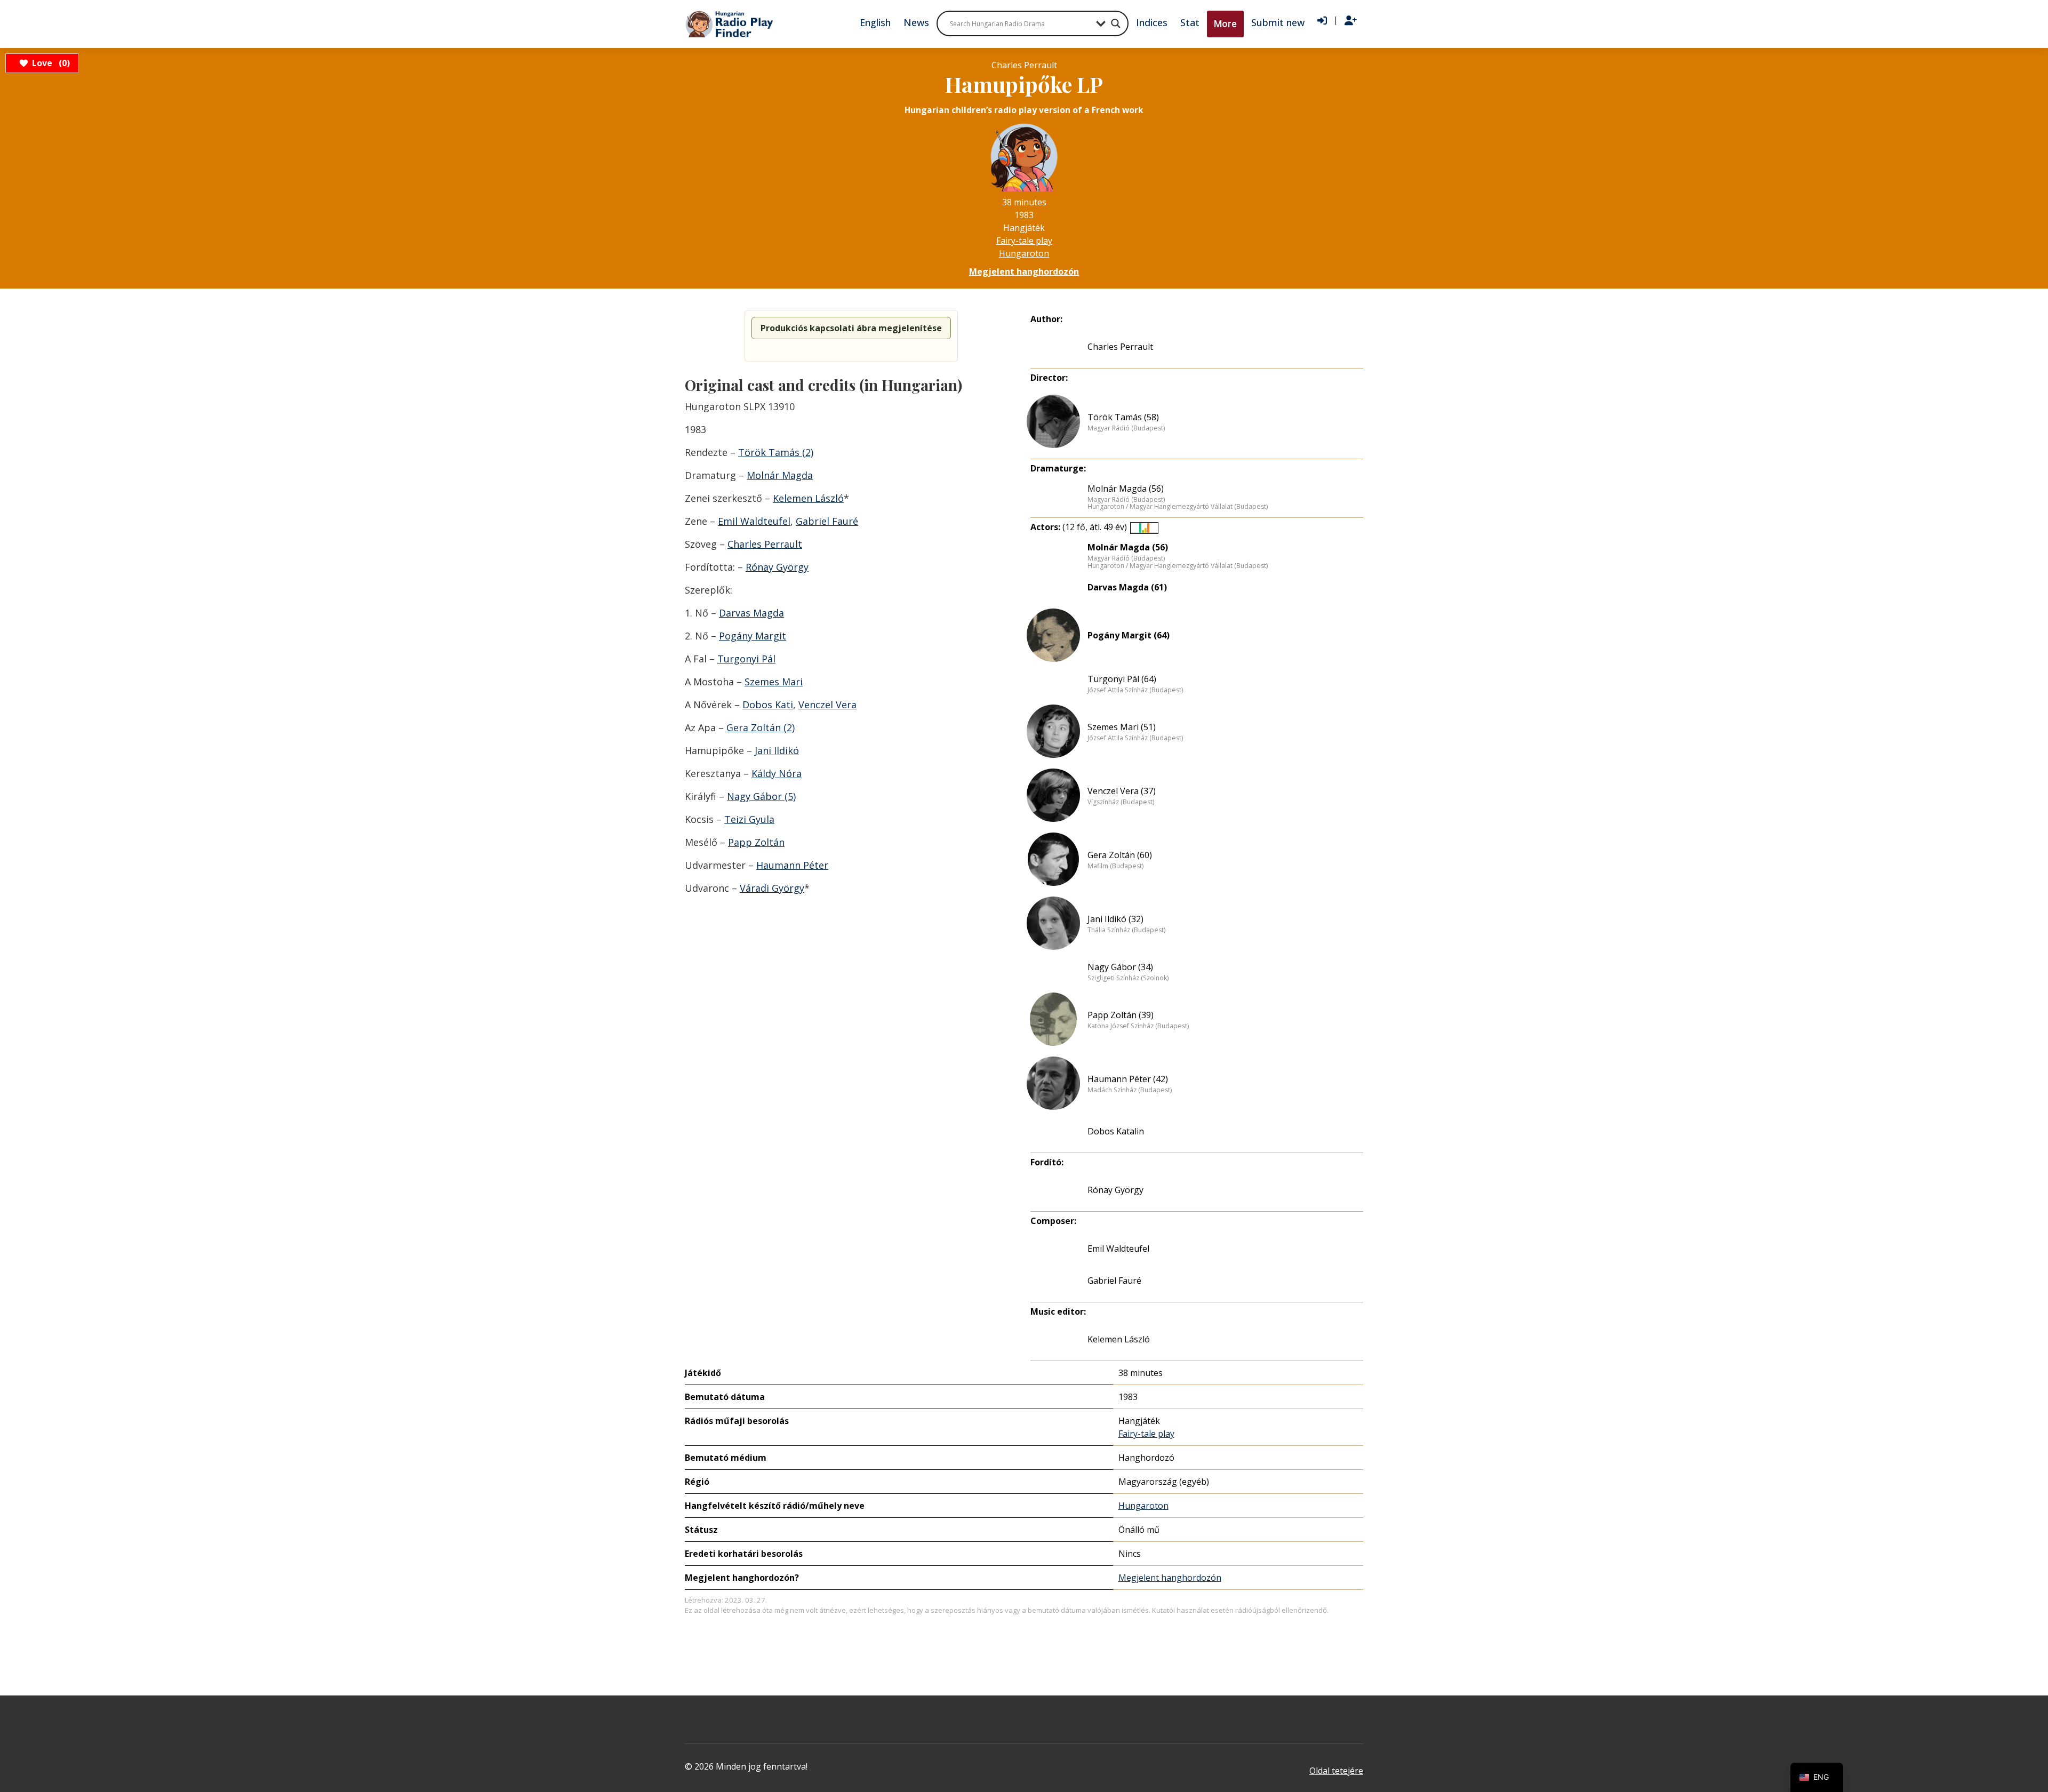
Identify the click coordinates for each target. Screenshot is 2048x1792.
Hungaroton (1024, 253)
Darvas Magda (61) (1127, 587)
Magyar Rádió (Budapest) (1126, 428)
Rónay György (777, 567)
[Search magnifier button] (1116, 23)
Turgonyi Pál (746, 659)
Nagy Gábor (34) (1120, 967)
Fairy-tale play (1024, 241)
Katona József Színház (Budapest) (1138, 1026)
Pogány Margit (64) (1129, 635)
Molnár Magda (780, 475)
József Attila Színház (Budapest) (1135, 690)
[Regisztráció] (1351, 21)
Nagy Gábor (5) (761, 796)
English (875, 22)
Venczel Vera (827, 705)
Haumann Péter (792, 865)
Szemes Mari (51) (1122, 727)
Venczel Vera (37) (1122, 791)
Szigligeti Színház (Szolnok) (1128, 978)
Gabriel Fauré (827, 521)
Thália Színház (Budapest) (1126, 930)
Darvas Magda (751, 613)
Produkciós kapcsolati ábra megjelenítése (851, 328)
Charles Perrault (765, 544)
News (916, 22)
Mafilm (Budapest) (1115, 866)
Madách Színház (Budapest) (1130, 1090)
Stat (1190, 22)
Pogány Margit (753, 636)
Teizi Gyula (749, 819)
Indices (1152, 22)
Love (49, 63)
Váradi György (772, 888)
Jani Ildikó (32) (1115, 919)
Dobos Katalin (1116, 1131)
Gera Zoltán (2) (761, 727)
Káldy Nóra (777, 773)
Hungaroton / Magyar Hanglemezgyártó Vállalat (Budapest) (1178, 507)
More (1225, 24)
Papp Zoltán (756, 842)
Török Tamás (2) (776, 452)
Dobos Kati (768, 705)
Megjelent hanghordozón (1024, 271)
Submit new (1278, 22)
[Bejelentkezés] (1322, 21)
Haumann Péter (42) (1128, 1079)
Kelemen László (808, 498)
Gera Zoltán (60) (1120, 855)
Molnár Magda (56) (1126, 489)
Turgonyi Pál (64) (1122, 679)
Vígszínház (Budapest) (1121, 802)
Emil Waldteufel (754, 521)
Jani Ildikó (777, 750)
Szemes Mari (774, 682)
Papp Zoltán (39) (1121, 1015)
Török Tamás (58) (1123, 417)
